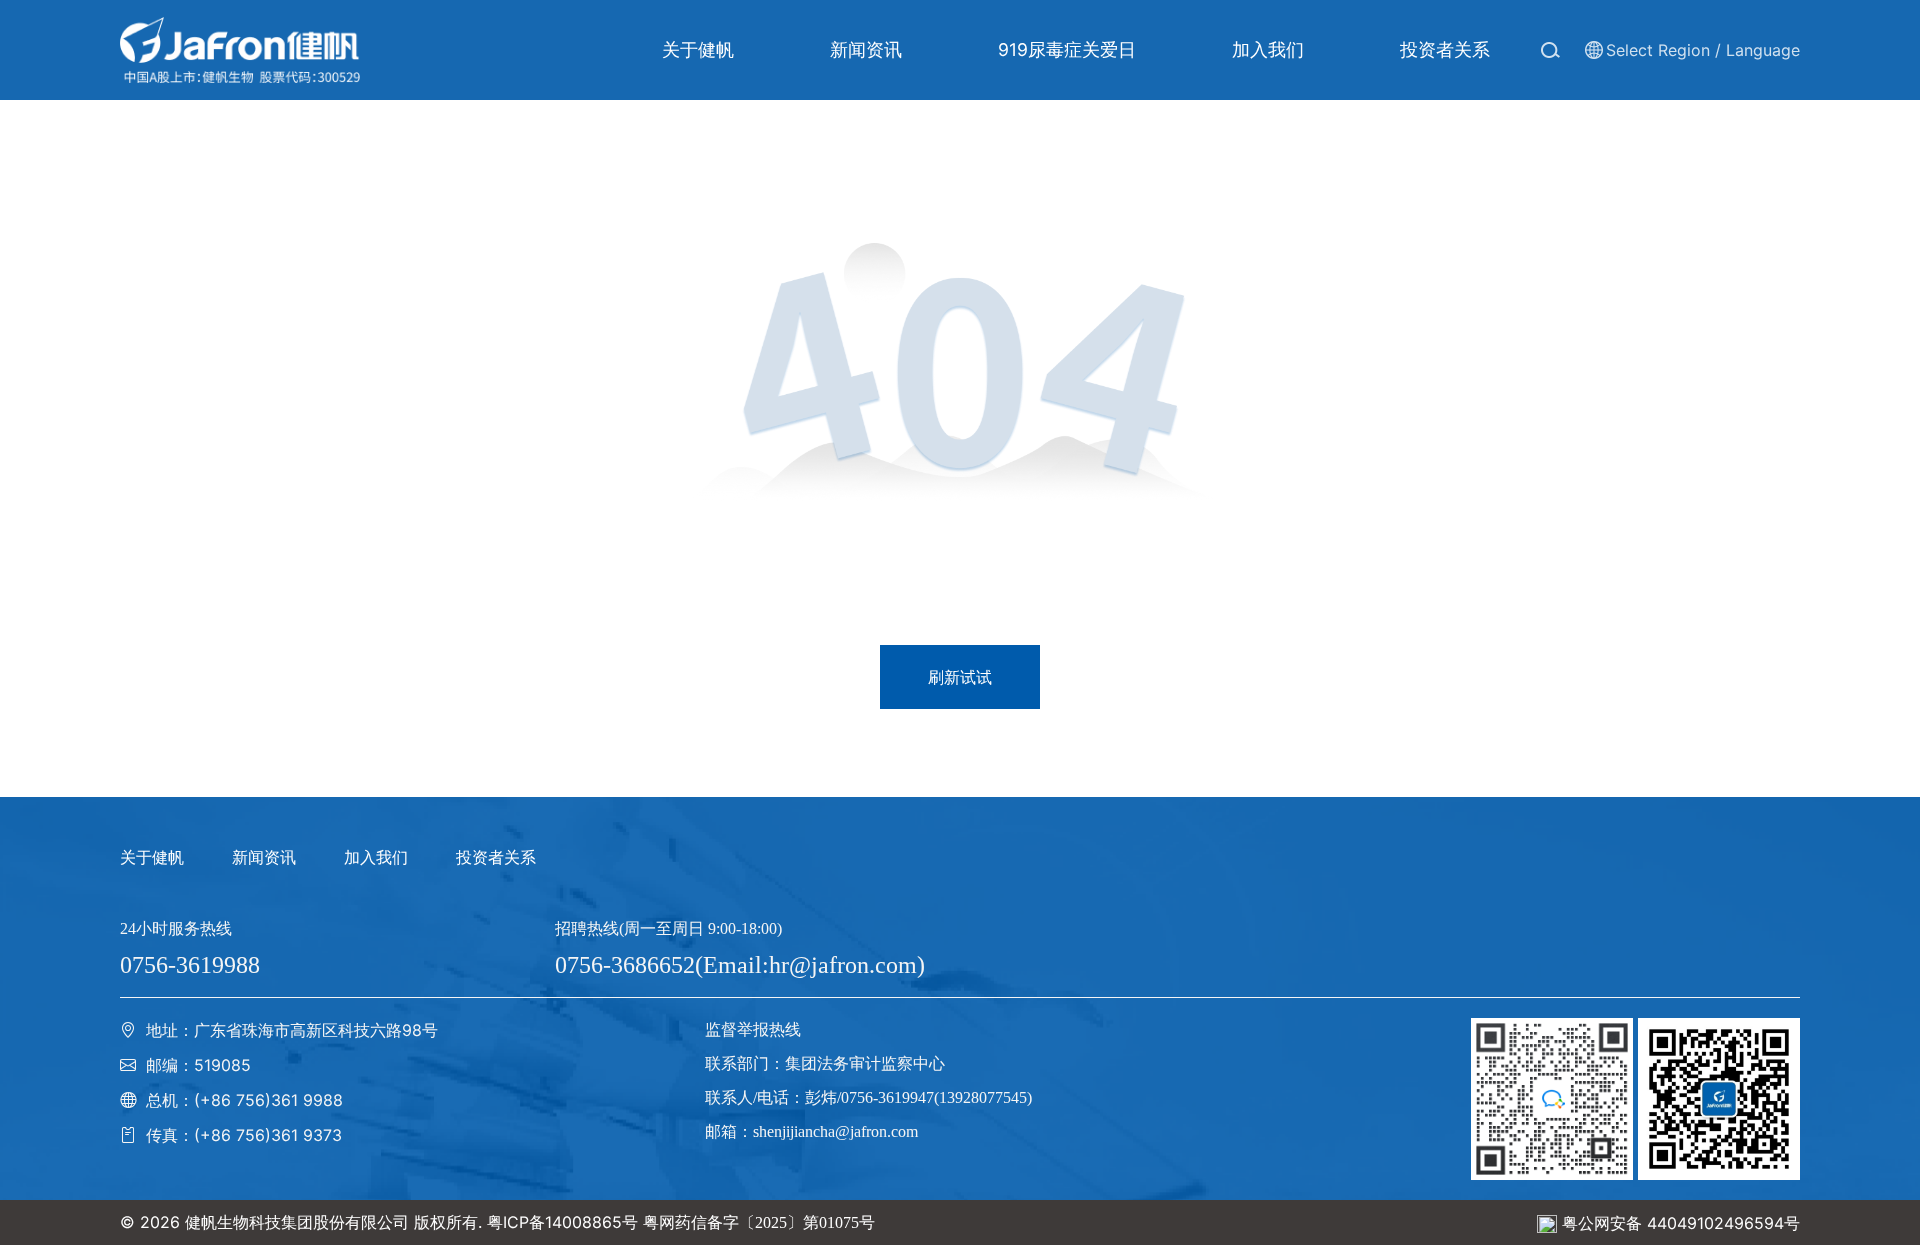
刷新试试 (960, 677)
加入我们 (376, 857)
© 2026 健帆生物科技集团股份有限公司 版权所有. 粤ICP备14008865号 (379, 1222)
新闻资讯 (264, 857)
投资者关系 (496, 857)
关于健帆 (152, 857)
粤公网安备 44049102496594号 (1681, 1223)
